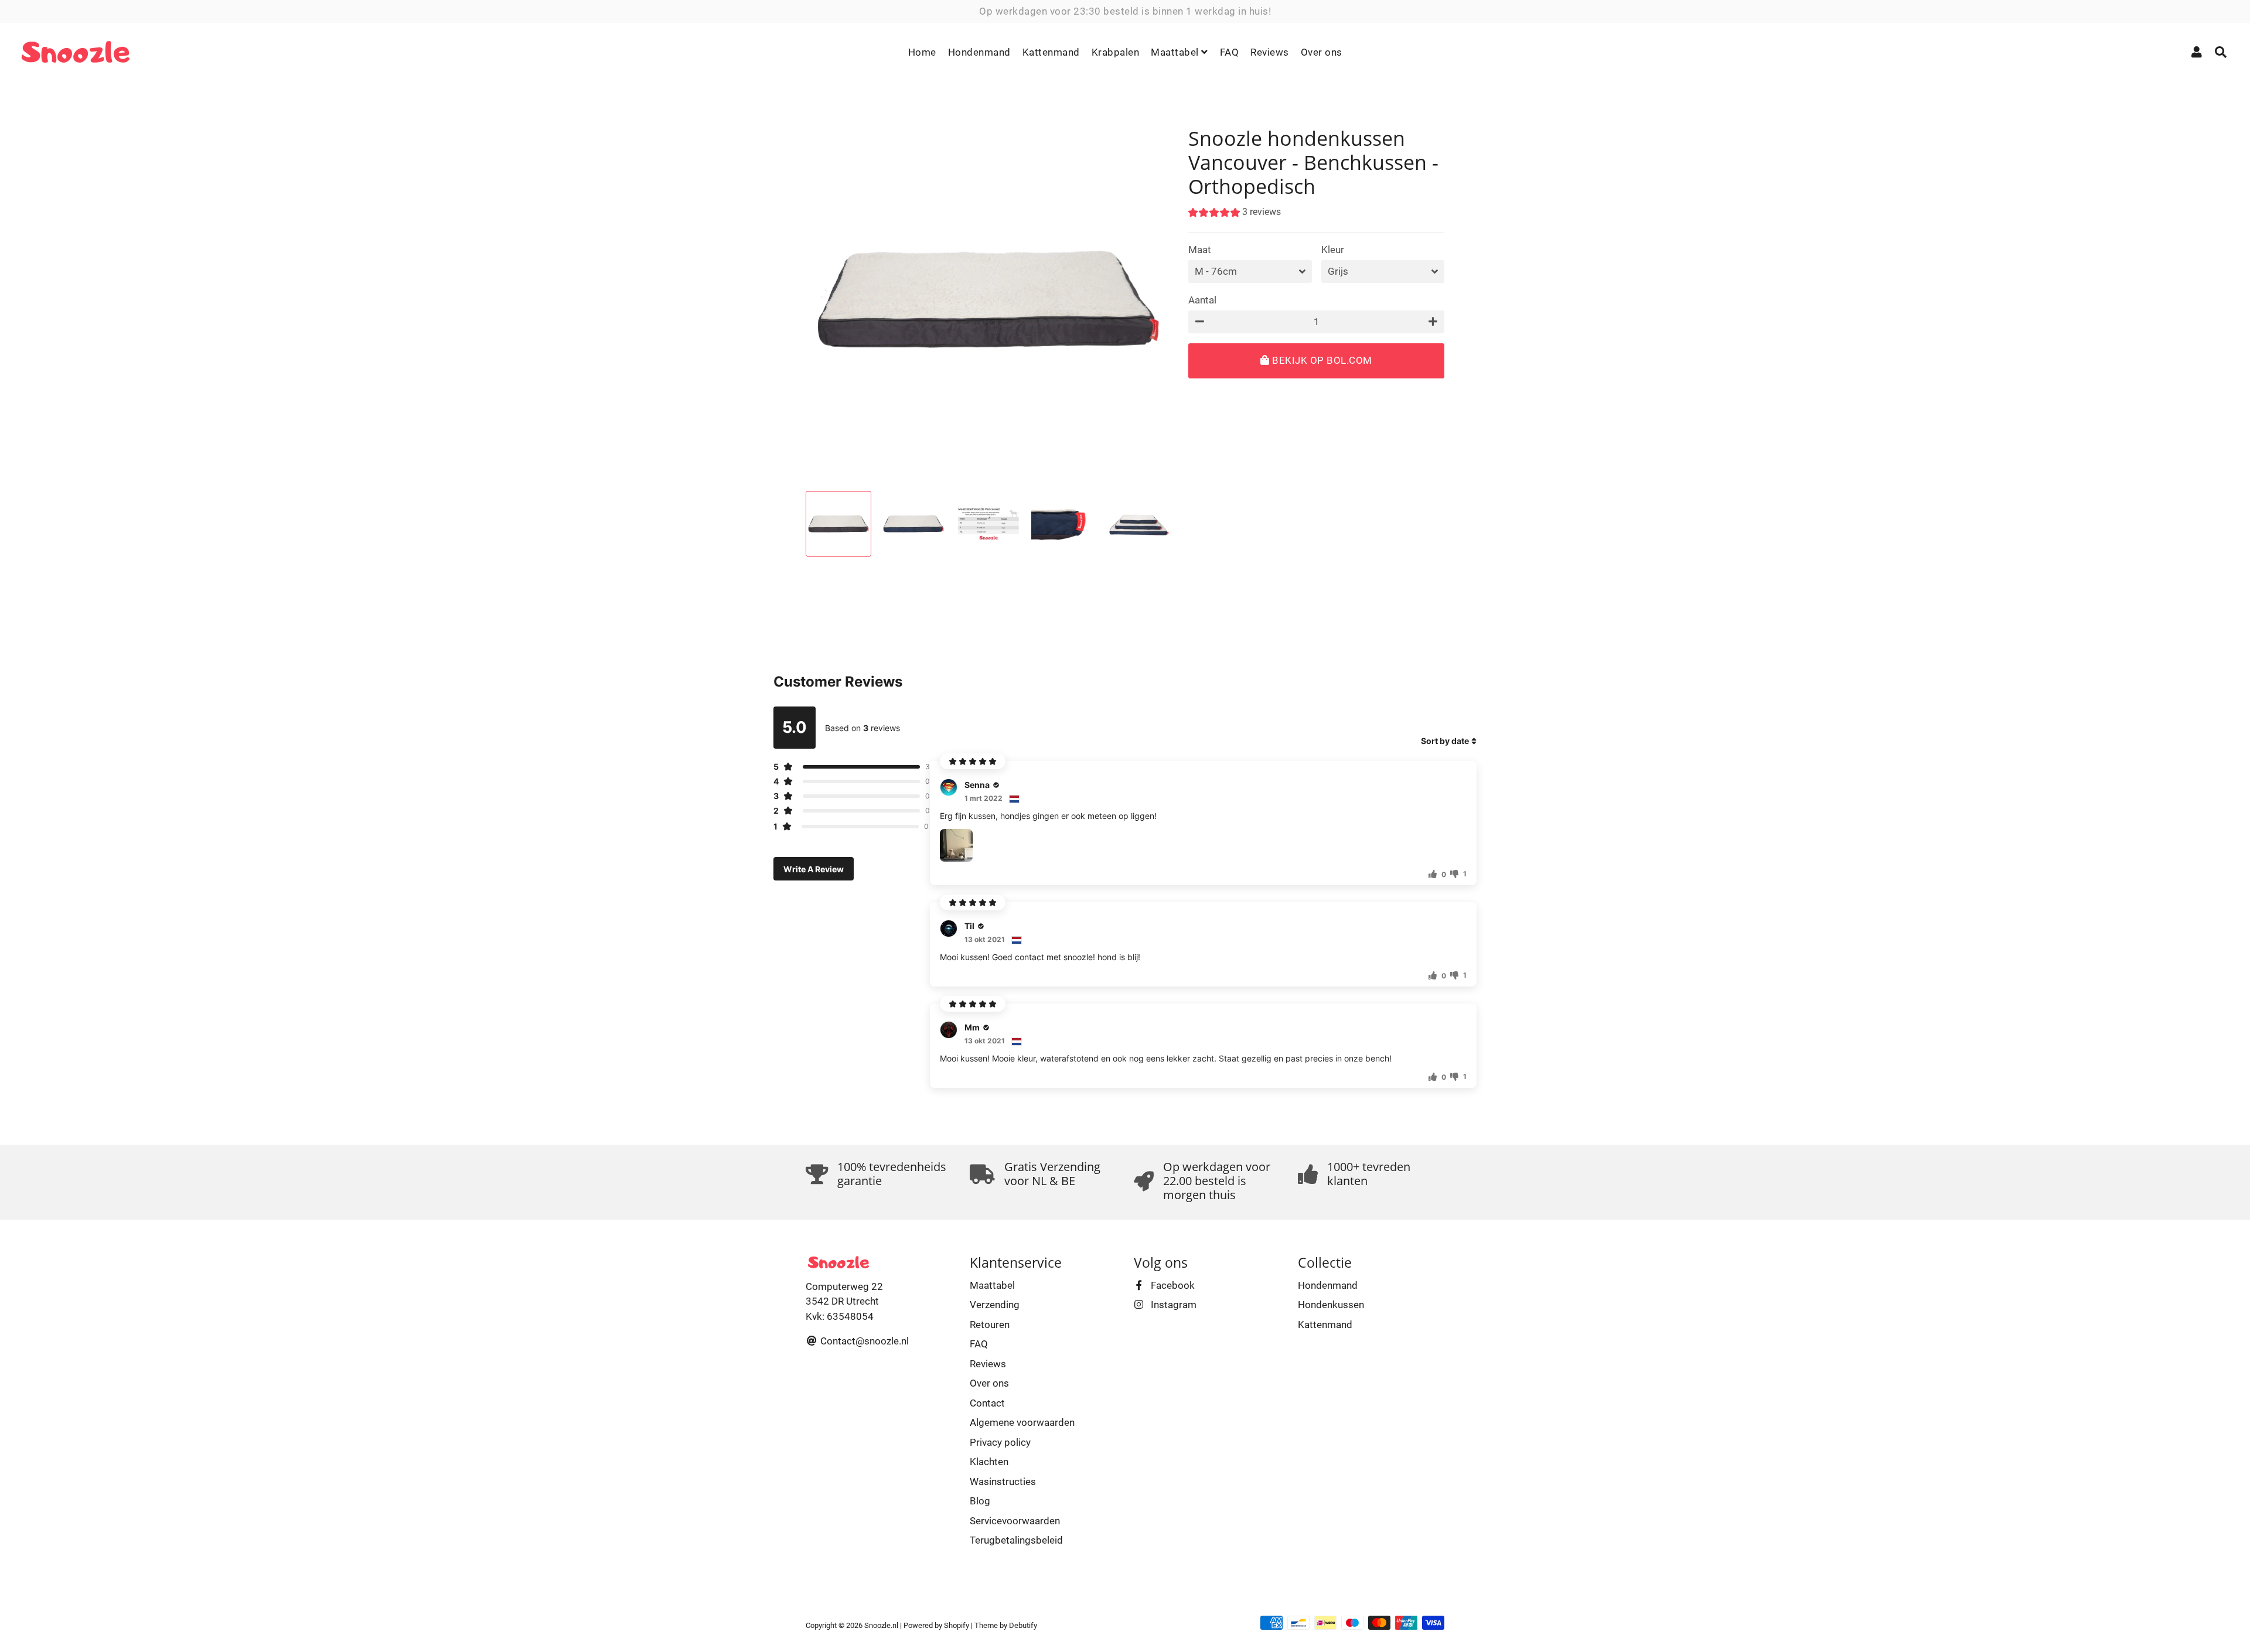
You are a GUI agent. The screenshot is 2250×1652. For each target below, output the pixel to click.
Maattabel (1176, 52)
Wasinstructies (1003, 1482)
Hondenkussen (1331, 1305)
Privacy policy (1000, 1442)
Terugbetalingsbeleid (1016, 1540)
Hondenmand (979, 52)
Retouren (990, 1325)
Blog (980, 1501)
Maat (1200, 250)
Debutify (1023, 1625)
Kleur (1333, 250)
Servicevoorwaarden (1015, 1521)
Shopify (957, 1625)
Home (922, 52)
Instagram (1172, 1305)
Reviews (1270, 52)
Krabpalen (1116, 52)
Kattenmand (1051, 52)
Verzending (995, 1305)
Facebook (1172, 1285)
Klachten (989, 1462)
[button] (1235, 214)
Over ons (1322, 52)
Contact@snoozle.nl (863, 1341)
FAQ (1230, 52)
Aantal (1202, 300)
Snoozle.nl (881, 1625)
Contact (987, 1403)
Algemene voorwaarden (1022, 1422)
